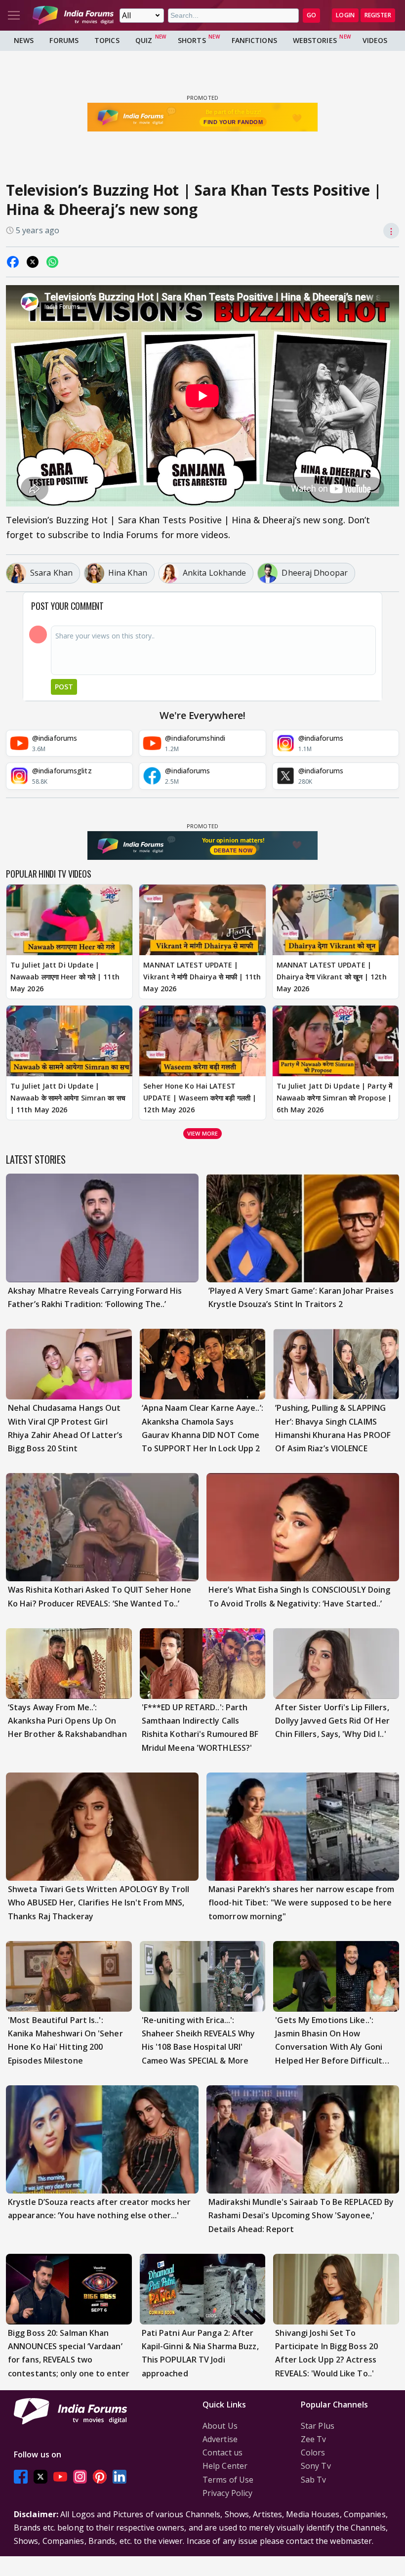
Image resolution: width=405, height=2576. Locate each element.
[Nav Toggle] (14, 15)
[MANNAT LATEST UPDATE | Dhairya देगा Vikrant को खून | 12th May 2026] (336, 920)
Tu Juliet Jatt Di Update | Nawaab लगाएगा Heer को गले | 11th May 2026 (65, 977)
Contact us (223, 2452)
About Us (220, 2426)
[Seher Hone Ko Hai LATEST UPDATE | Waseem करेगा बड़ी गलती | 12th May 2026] (202, 1041)
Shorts (192, 40)
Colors (313, 2452)
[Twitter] (40, 2477)
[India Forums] (73, 15)
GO (311, 15)
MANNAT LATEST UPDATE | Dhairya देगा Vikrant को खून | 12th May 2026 (332, 977)
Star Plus (318, 2426)
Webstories (315, 40)
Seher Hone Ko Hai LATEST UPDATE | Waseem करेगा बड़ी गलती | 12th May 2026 (200, 1098)
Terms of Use (228, 2480)
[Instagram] (80, 2477)
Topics (107, 40)
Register (378, 15)
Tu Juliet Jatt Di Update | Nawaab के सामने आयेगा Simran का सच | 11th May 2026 (68, 1098)
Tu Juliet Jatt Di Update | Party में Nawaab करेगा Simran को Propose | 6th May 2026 (334, 1098)
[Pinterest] (100, 2477)
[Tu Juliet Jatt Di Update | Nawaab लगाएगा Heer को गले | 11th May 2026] (69, 920)
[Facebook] (21, 2477)
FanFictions (254, 40)
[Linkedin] (120, 2477)
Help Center (225, 2466)
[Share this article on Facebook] (13, 262)
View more (202, 1133)
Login (345, 15)
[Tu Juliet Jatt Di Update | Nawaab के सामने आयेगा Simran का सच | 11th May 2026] (69, 1041)
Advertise (220, 2439)
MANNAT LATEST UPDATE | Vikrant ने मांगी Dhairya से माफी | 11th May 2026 (202, 977)
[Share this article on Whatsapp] (52, 262)
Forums (64, 40)
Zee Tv (314, 2439)
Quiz (144, 40)
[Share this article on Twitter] (33, 262)
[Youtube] (60, 2477)
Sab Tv (314, 2480)
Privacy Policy (227, 2493)
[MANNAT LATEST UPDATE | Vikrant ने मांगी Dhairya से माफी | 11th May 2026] (202, 920)
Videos (375, 40)
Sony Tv (316, 2466)
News (24, 40)
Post (64, 687)
